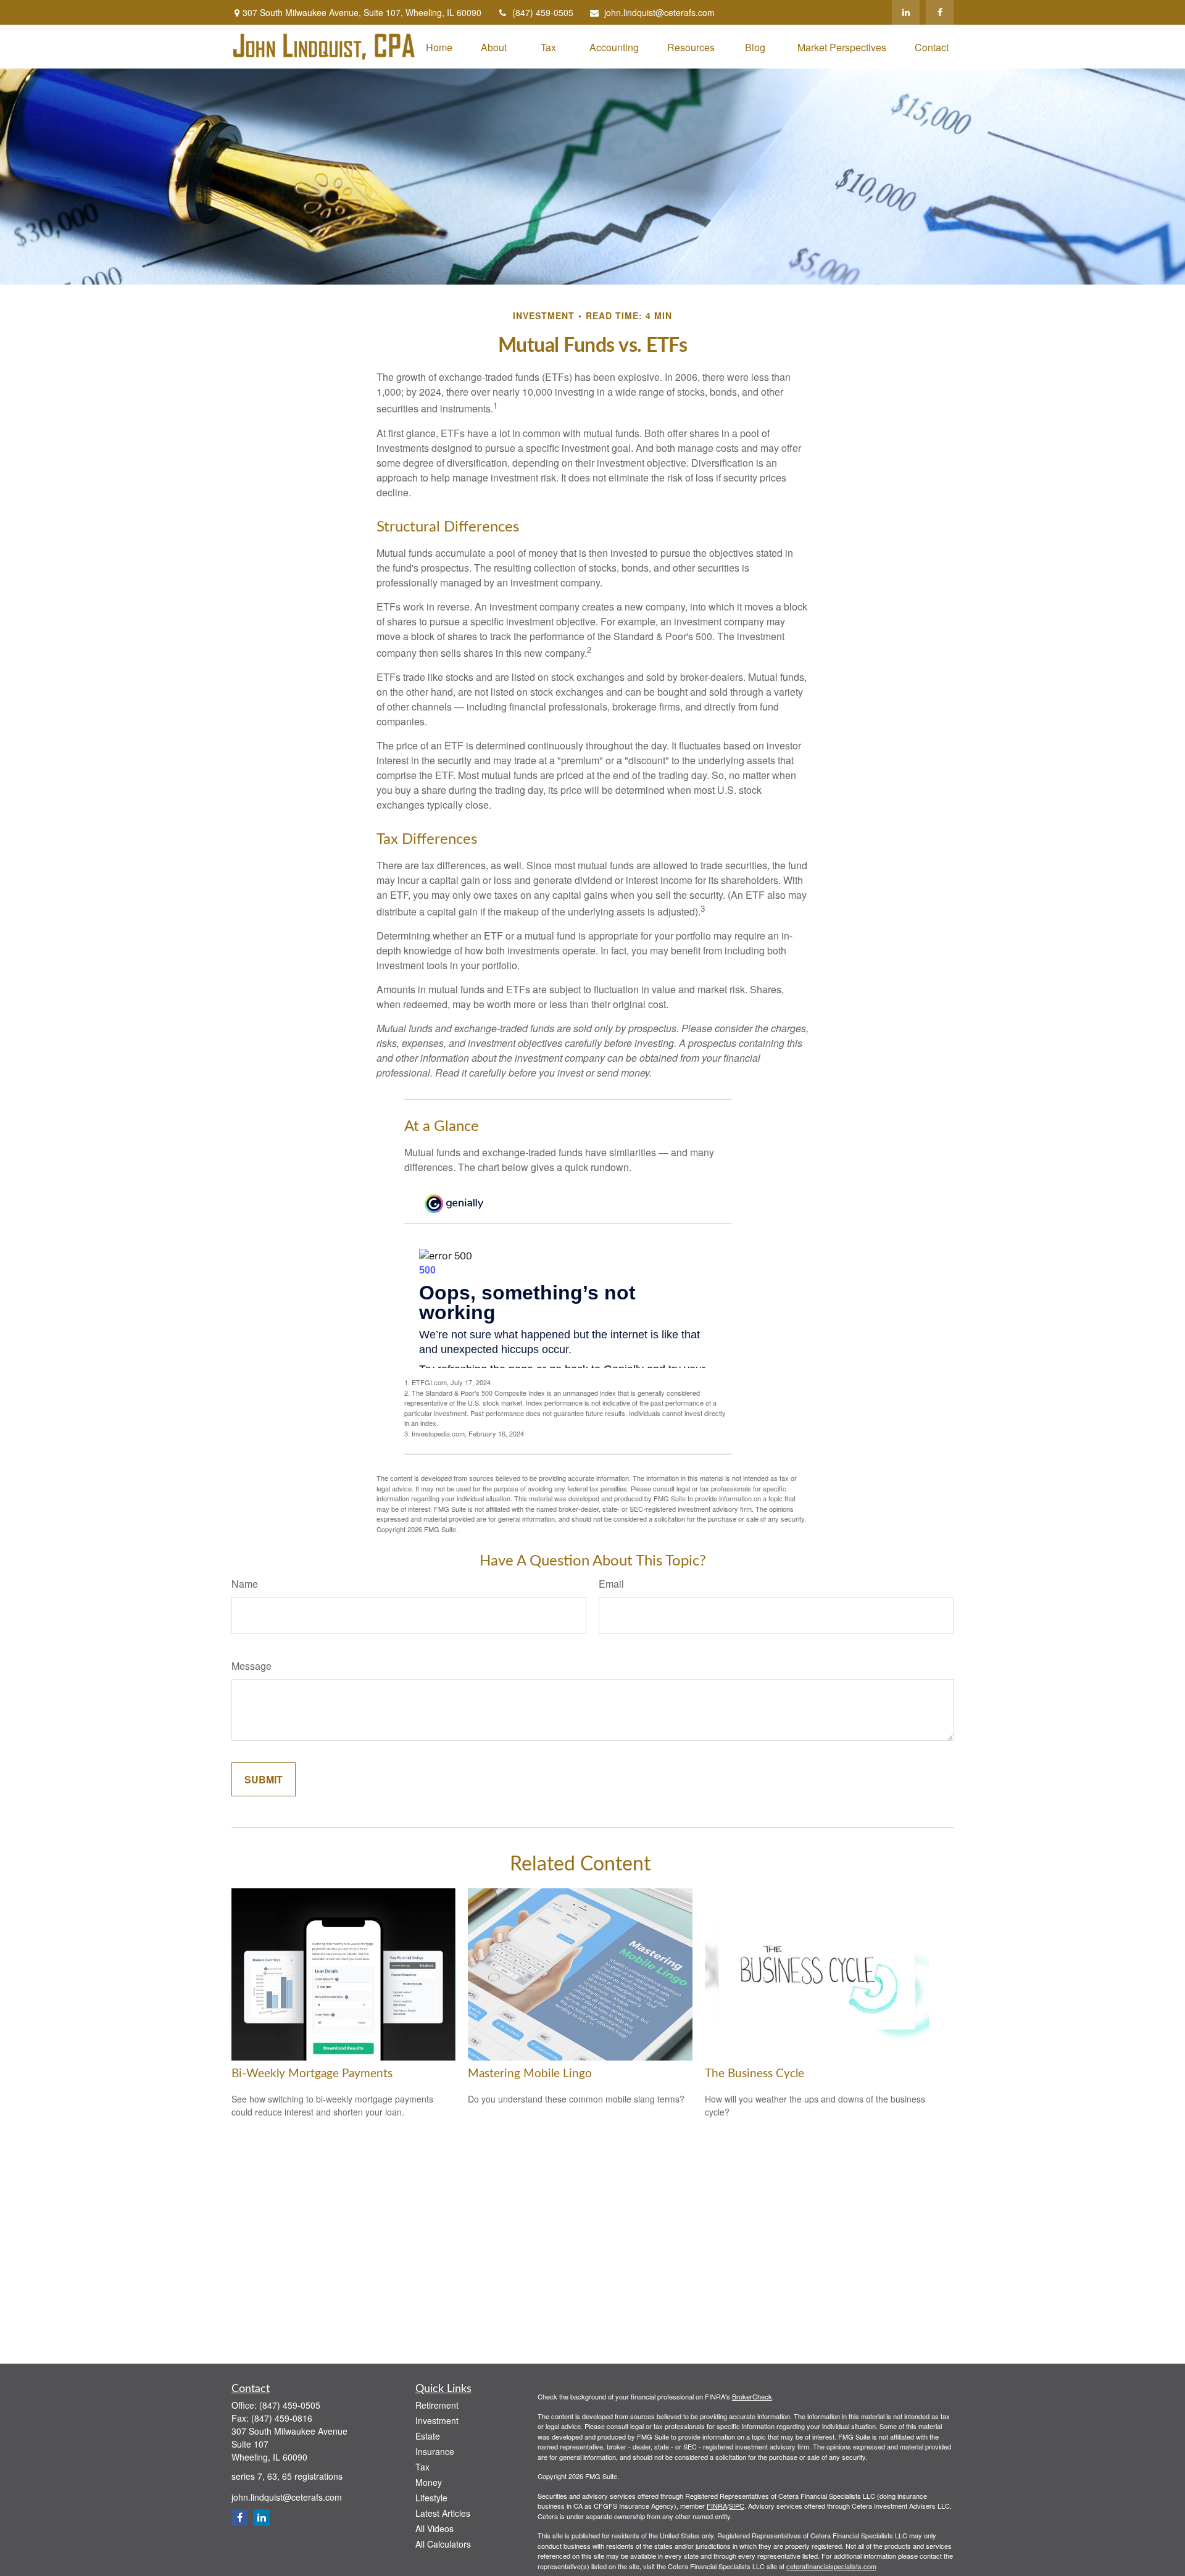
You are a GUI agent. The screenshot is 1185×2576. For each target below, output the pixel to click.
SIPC (737, 2506)
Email (611, 1584)
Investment (437, 2420)
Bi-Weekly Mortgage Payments (312, 2074)
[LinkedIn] (906, 12)
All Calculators (443, 2544)
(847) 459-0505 (543, 12)
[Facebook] (940, 12)
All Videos (434, 2528)
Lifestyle (431, 2498)
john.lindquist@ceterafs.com (659, 12)
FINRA (717, 2506)
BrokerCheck (752, 2396)
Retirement (437, 2405)
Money (429, 2482)
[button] (439, 47)
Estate (428, 2436)
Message (252, 1666)
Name (245, 1584)
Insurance (435, 2451)
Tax (422, 2467)
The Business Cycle (755, 2074)
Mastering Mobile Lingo (530, 2074)
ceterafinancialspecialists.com (831, 2566)
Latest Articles (443, 2513)
